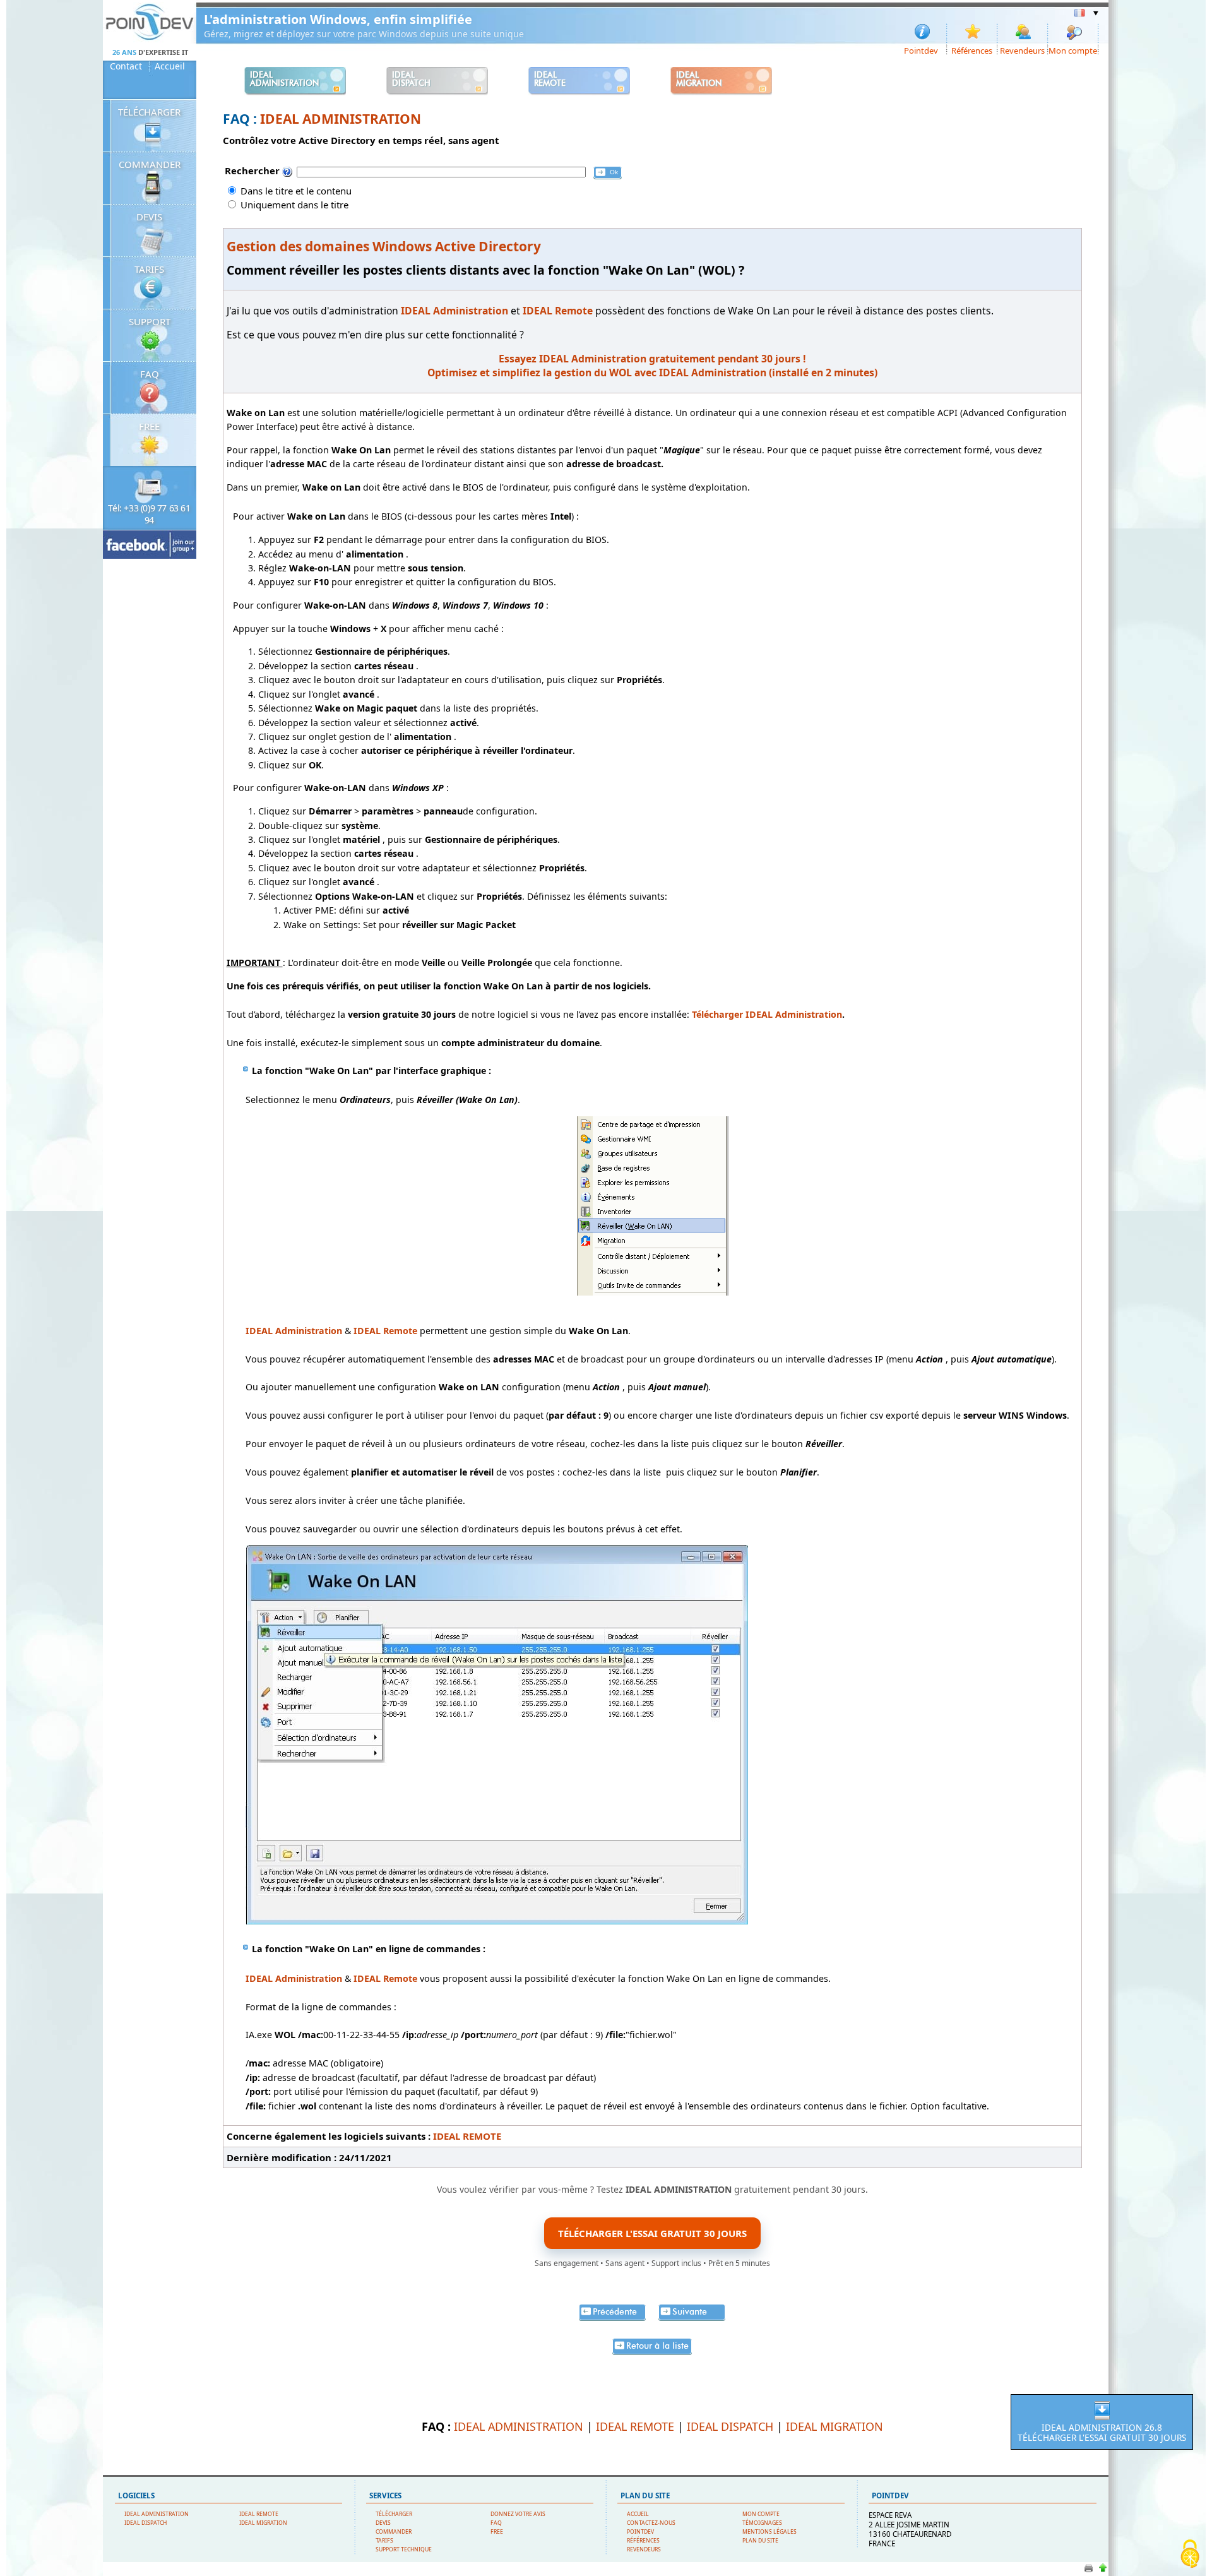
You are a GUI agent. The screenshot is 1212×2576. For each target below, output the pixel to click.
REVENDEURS (644, 2549)
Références (972, 50)
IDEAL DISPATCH (730, 2426)
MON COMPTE (761, 2514)
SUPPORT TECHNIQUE (404, 2549)
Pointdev (921, 50)
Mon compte (1073, 50)
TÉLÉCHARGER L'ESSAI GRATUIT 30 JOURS (652, 2233)
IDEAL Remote (385, 1331)
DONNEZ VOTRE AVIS (518, 2514)
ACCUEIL (638, 2514)
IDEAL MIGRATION (835, 2426)
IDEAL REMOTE (467, 2136)
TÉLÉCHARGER (149, 112)
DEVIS (149, 217)
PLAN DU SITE (760, 2541)
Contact (126, 66)
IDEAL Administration (294, 1978)
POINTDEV (640, 2532)
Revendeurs (1022, 50)
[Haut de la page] (1102, 2571)
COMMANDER (150, 164)
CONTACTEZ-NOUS (651, 2523)
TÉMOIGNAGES (762, 2523)
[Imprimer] (1089, 2571)
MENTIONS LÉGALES (769, 2532)
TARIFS (149, 269)
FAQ (150, 374)
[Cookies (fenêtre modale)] (1190, 2555)
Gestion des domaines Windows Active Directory (384, 246)
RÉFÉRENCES (643, 2541)
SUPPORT (150, 321)
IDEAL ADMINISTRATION (341, 119)
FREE (149, 426)
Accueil (170, 66)
